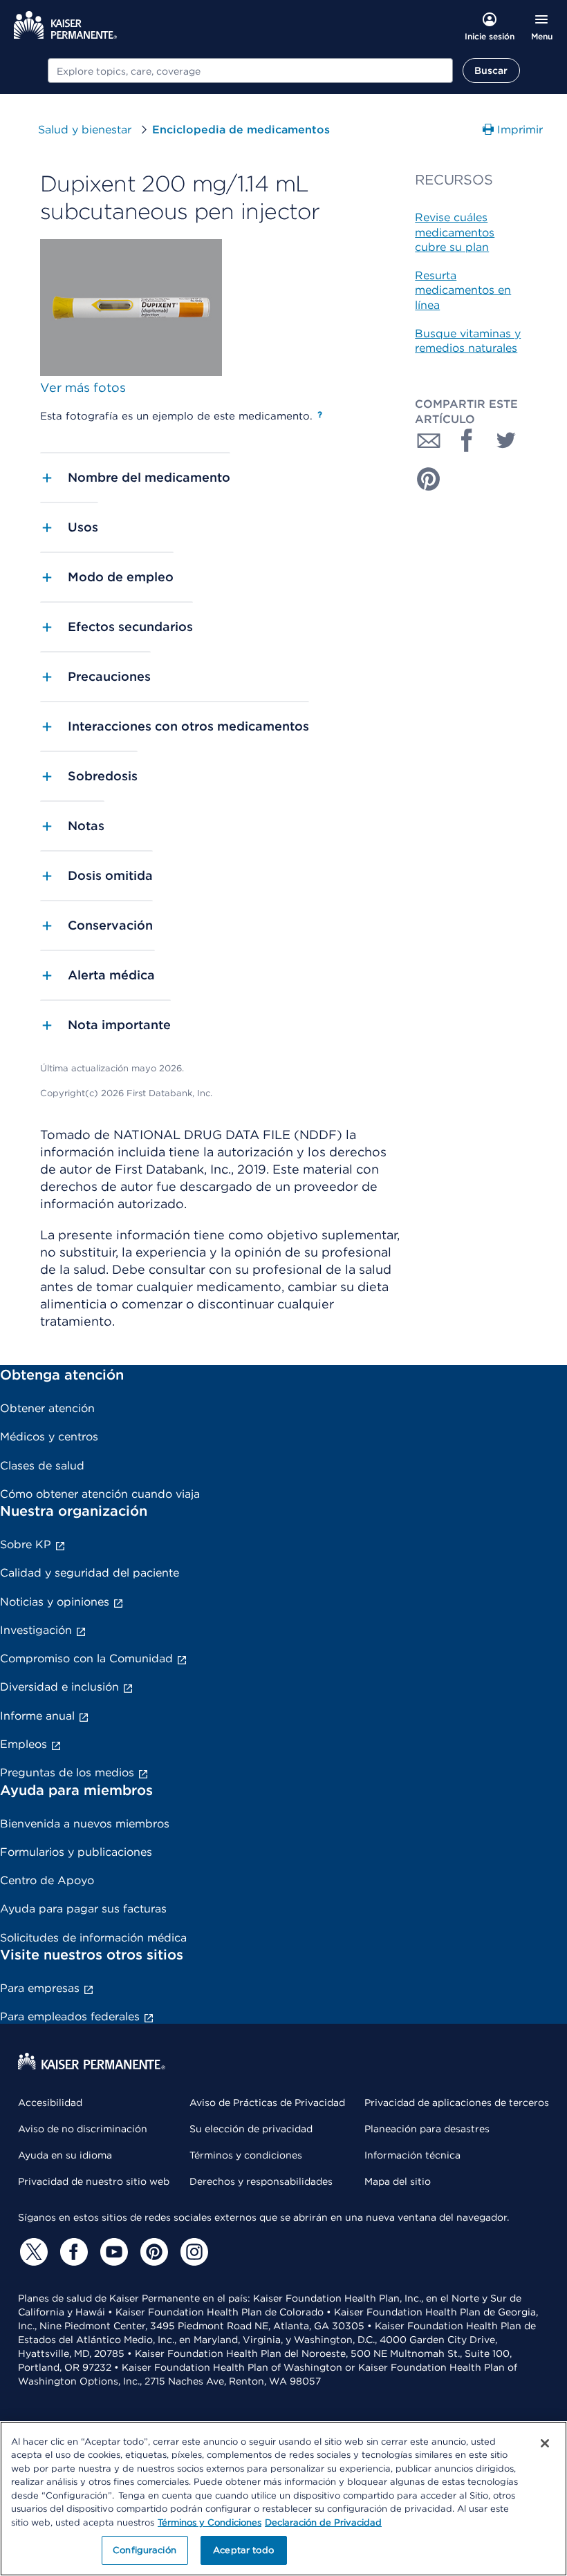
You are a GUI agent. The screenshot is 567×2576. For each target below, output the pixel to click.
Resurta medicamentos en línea (463, 290)
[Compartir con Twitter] (506, 440)
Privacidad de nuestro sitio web (94, 2181)
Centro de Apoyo (47, 1880)
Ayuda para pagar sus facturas (83, 1909)
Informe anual (37, 1716)
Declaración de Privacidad (323, 2522)
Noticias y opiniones (55, 1602)
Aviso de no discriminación (83, 2129)
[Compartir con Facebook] (467, 440)
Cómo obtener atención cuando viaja (100, 1494)
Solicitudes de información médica (93, 1938)
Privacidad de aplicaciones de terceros (457, 2103)
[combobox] (250, 70)
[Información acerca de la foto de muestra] (320, 415)
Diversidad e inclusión (59, 1687)
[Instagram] (192, 2252)
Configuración (145, 2550)
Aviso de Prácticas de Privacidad (267, 2103)
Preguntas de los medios (67, 1773)
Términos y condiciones (246, 2155)
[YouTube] (112, 2252)
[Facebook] (72, 2252)
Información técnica (412, 2155)
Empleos (24, 1744)
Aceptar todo (243, 2550)
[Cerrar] (545, 2443)
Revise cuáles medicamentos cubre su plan (455, 232)
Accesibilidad (50, 2103)
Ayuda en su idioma (65, 2155)
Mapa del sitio (398, 2181)
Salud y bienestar (85, 130)
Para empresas (40, 1988)
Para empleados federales (70, 2016)
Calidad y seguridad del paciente (90, 1573)
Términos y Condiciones (210, 2522)
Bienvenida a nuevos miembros (85, 1824)
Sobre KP (26, 1544)
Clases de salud (42, 1466)
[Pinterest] (152, 2252)
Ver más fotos (83, 387)
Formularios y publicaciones (76, 1852)
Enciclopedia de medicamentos (241, 130)
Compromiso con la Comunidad (86, 1658)
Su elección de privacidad (251, 2129)
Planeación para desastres (427, 2129)
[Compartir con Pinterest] (429, 479)
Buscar (491, 70)
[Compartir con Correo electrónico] (429, 440)
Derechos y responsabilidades (261, 2181)
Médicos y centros (49, 1437)
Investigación (36, 1630)
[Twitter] (32, 2252)
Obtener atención (47, 1408)
